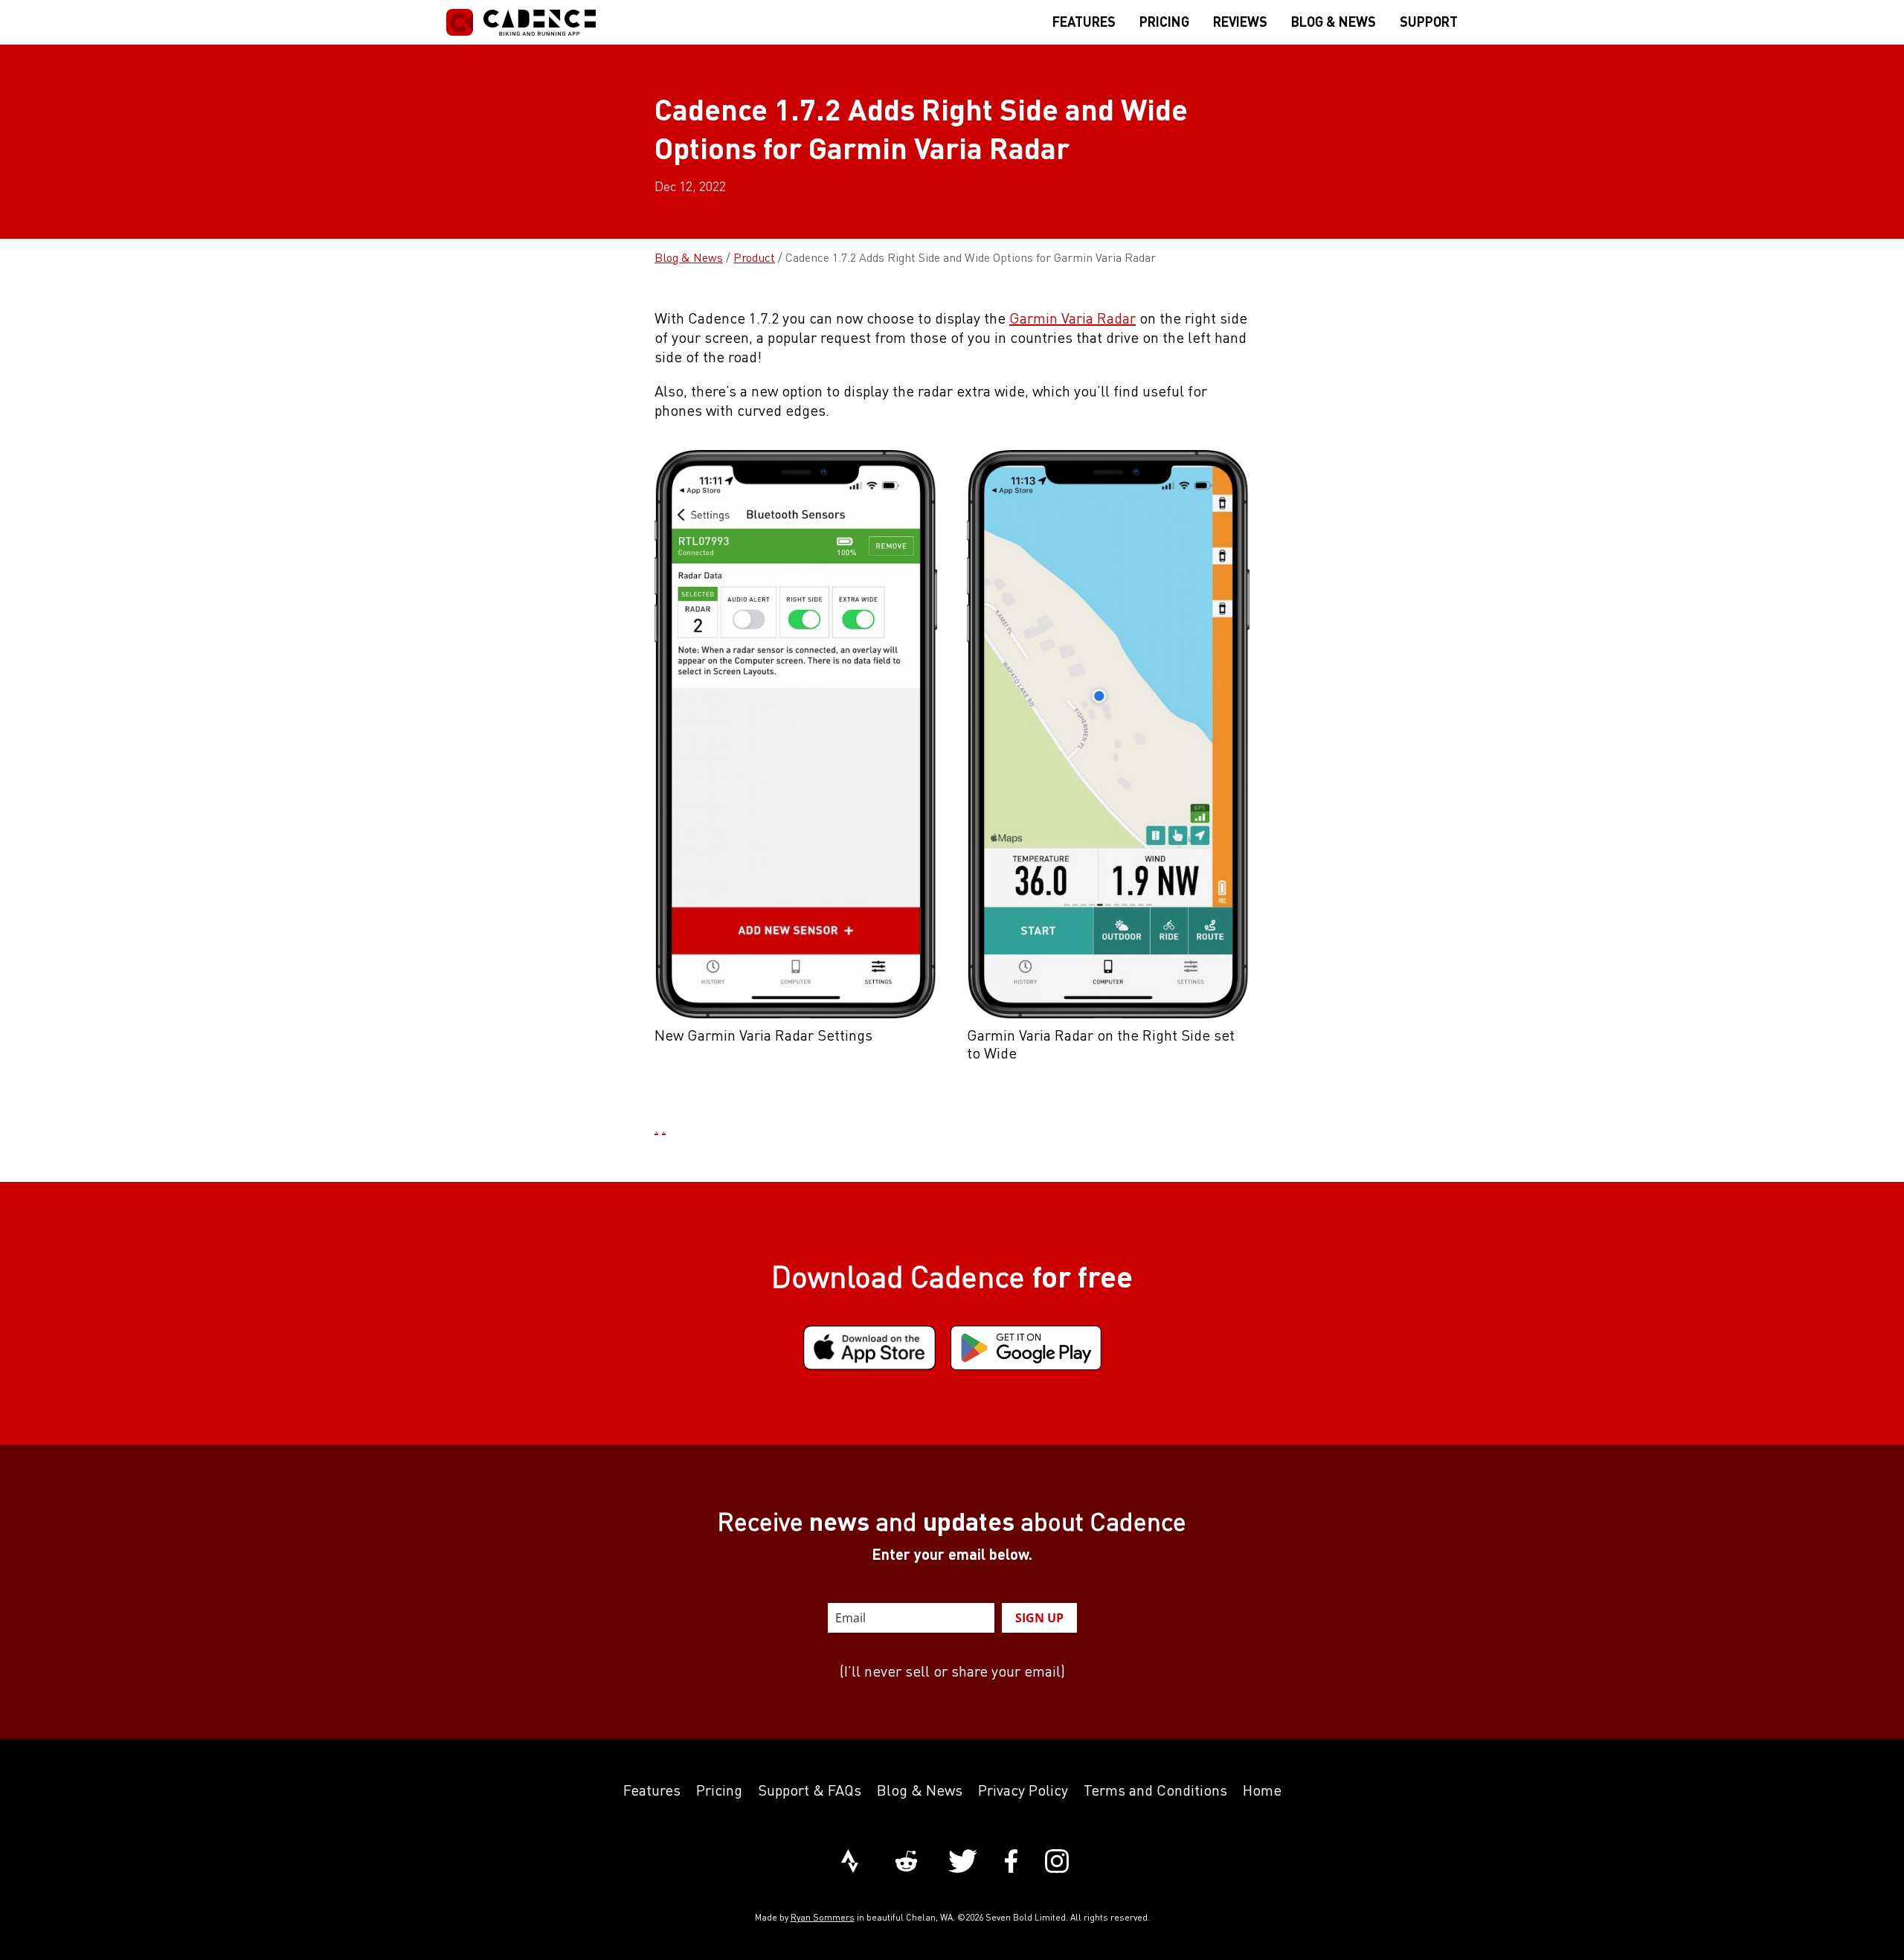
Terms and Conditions (1155, 1790)
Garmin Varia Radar (1072, 318)
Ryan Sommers (823, 1917)
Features (652, 1790)
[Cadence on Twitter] (963, 1863)
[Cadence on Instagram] (1057, 1863)
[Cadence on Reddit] (906, 1863)
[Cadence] (521, 22)
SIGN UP (1039, 1618)
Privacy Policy (1023, 1790)
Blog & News (689, 257)
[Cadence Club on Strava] (850, 1863)
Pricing (719, 1790)
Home (1262, 1790)
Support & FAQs (810, 1790)
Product (754, 257)
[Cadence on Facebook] (1011, 1863)
